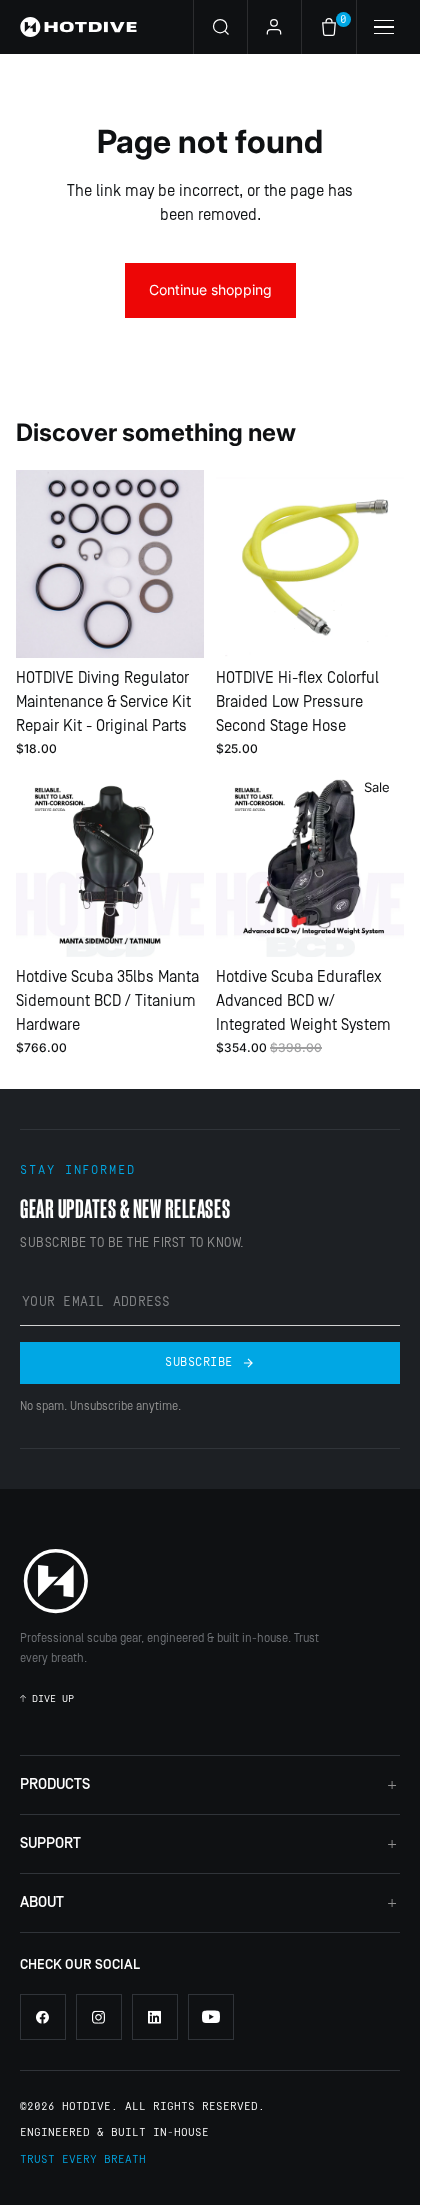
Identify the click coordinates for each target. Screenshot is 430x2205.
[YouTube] (211, 2017)
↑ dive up (47, 1699)
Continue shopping (210, 289)
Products (55, 1784)
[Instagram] (99, 2017)
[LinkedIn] (155, 2017)
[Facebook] (43, 2017)
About (42, 1902)
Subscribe (198, 1362)
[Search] (220, 27)
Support (50, 1843)
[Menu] (383, 27)
